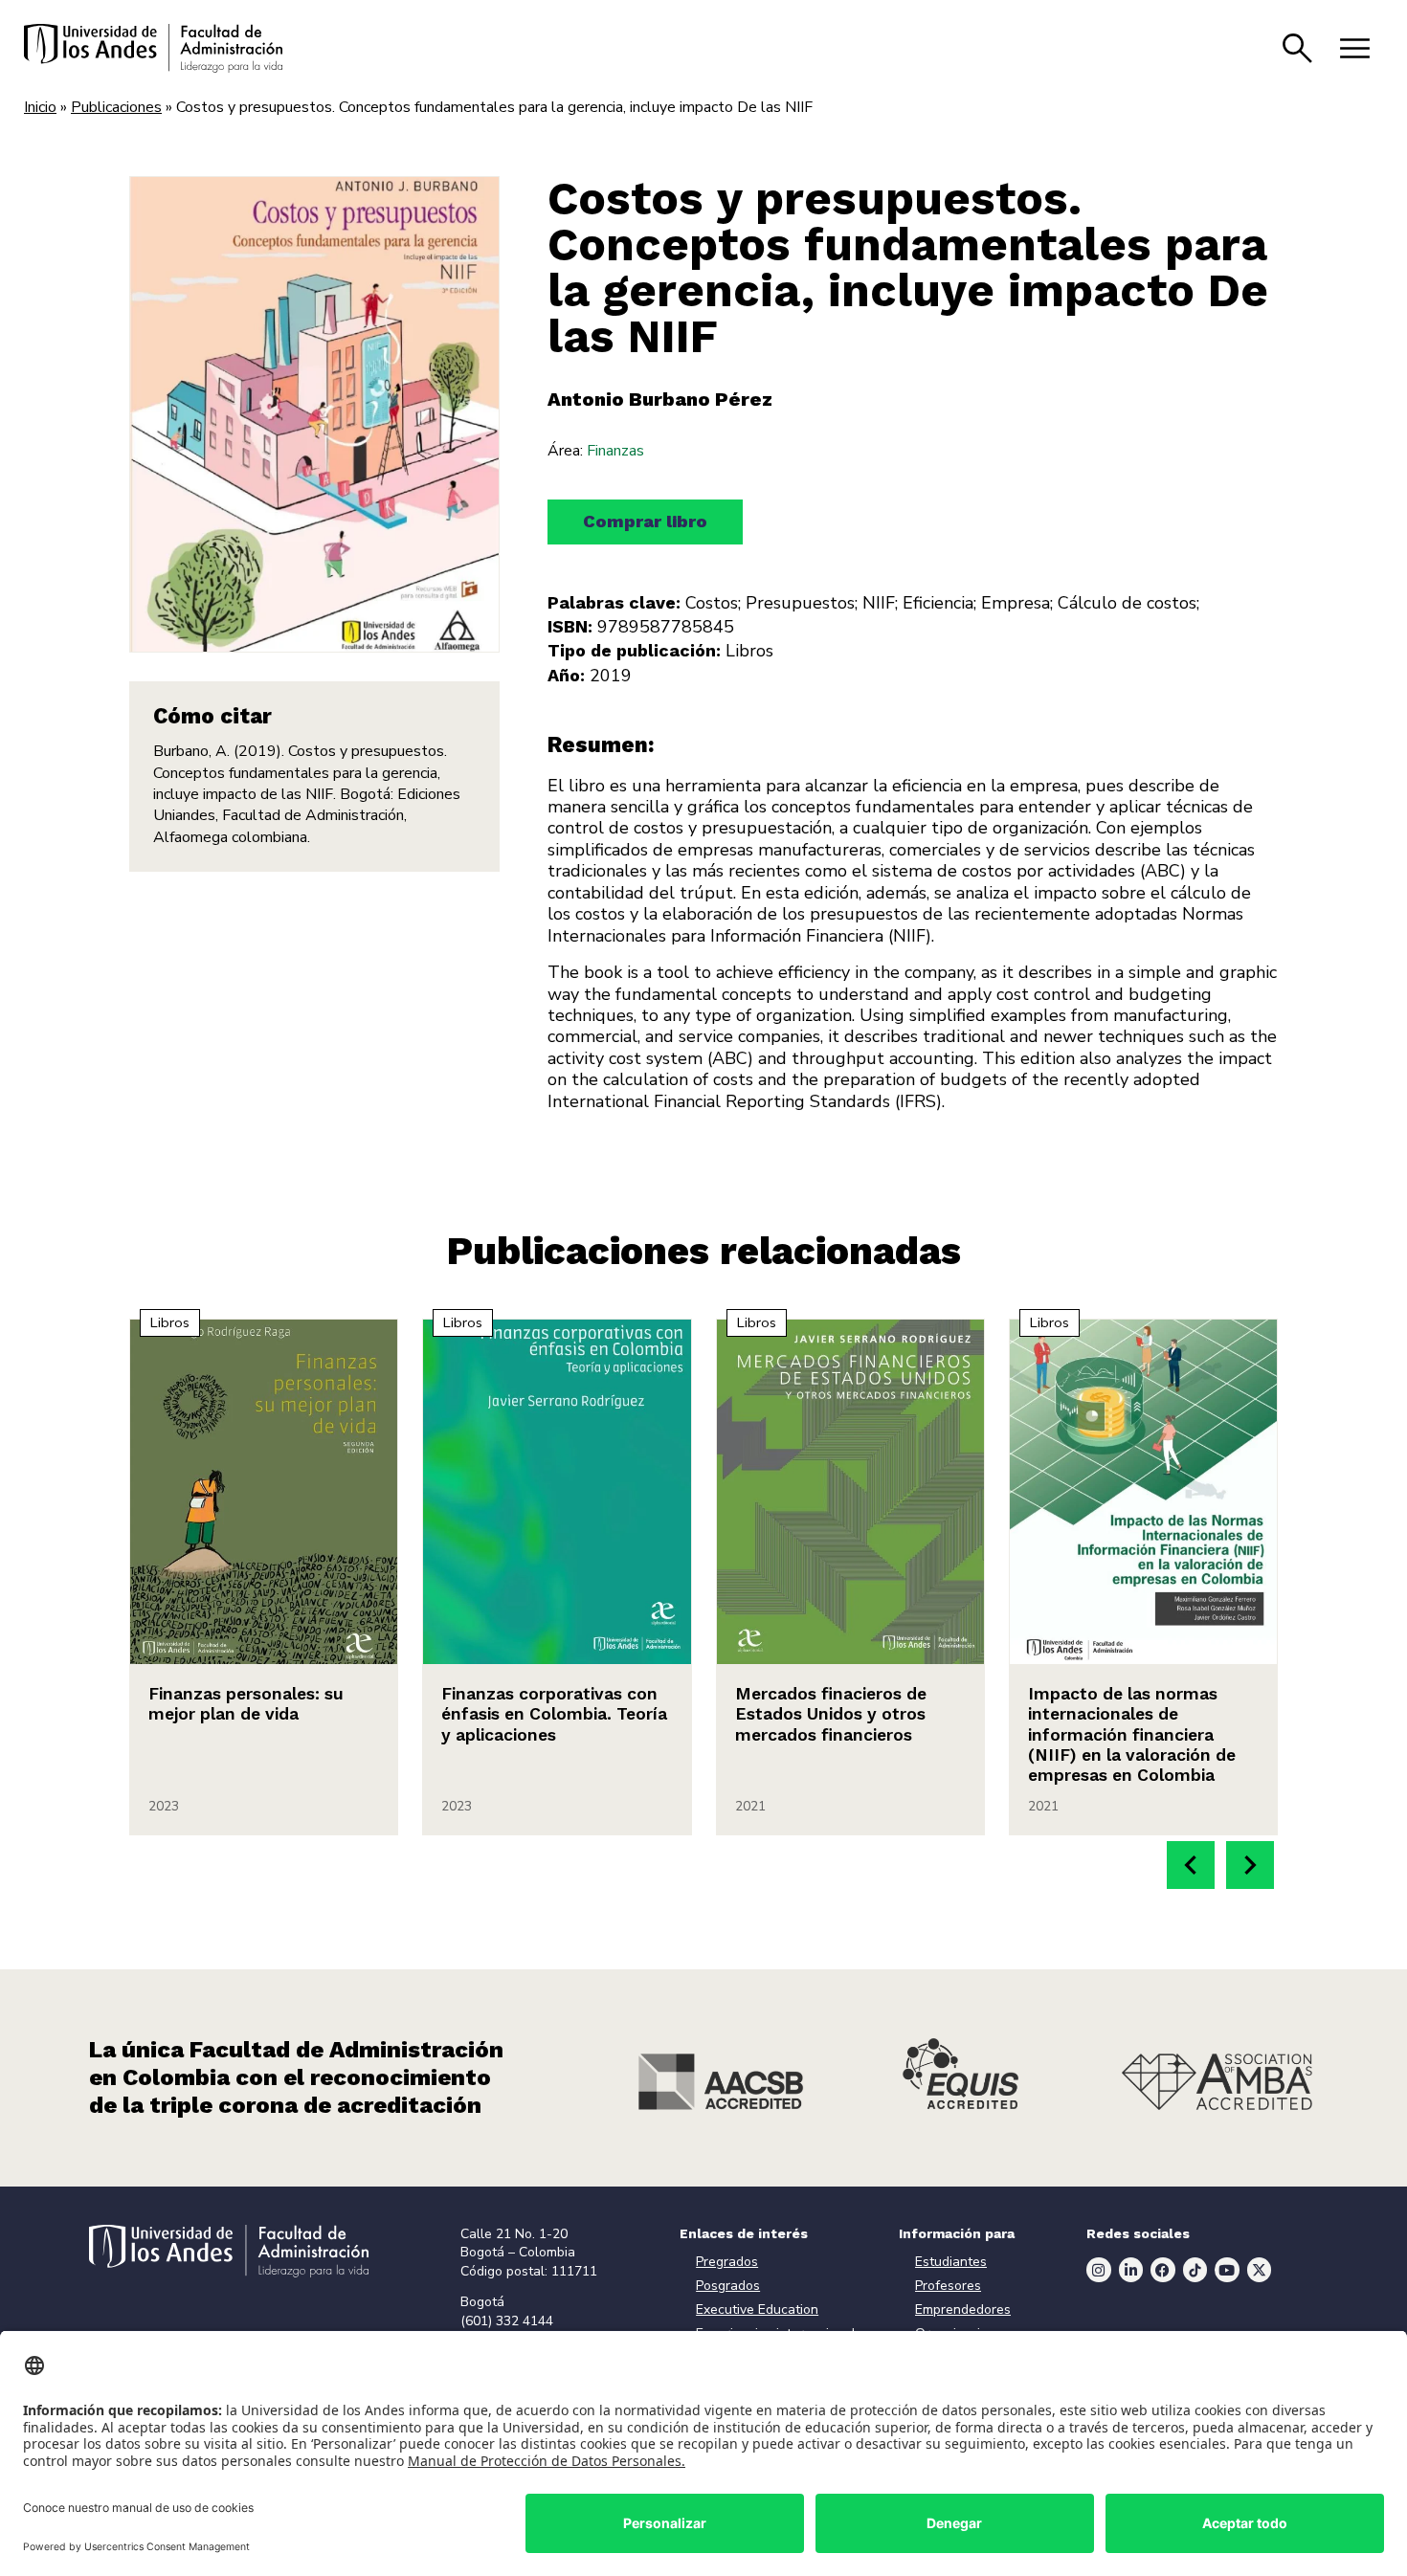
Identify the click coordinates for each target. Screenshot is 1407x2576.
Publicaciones (116, 107)
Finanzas (615, 451)
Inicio (40, 107)
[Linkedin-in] (1131, 2270)
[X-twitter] (1260, 2270)
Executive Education (757, 2310)
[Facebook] (1163, 2270)
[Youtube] (1227, 2270)
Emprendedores (963, 2310)
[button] (1191, 1865)
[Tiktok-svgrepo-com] (1195, 2270)
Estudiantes (951, 2262)
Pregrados (727, 2262)
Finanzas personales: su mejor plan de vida (246, 1704)
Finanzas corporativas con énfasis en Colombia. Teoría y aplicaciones (554, 1714)
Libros (749, 651)
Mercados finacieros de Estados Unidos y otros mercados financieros (831, 1714)
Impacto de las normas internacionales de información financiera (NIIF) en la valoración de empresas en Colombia (1132, 1734)
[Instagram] (1099, 2270)
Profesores (948, 2286)
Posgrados (728, 2286)
